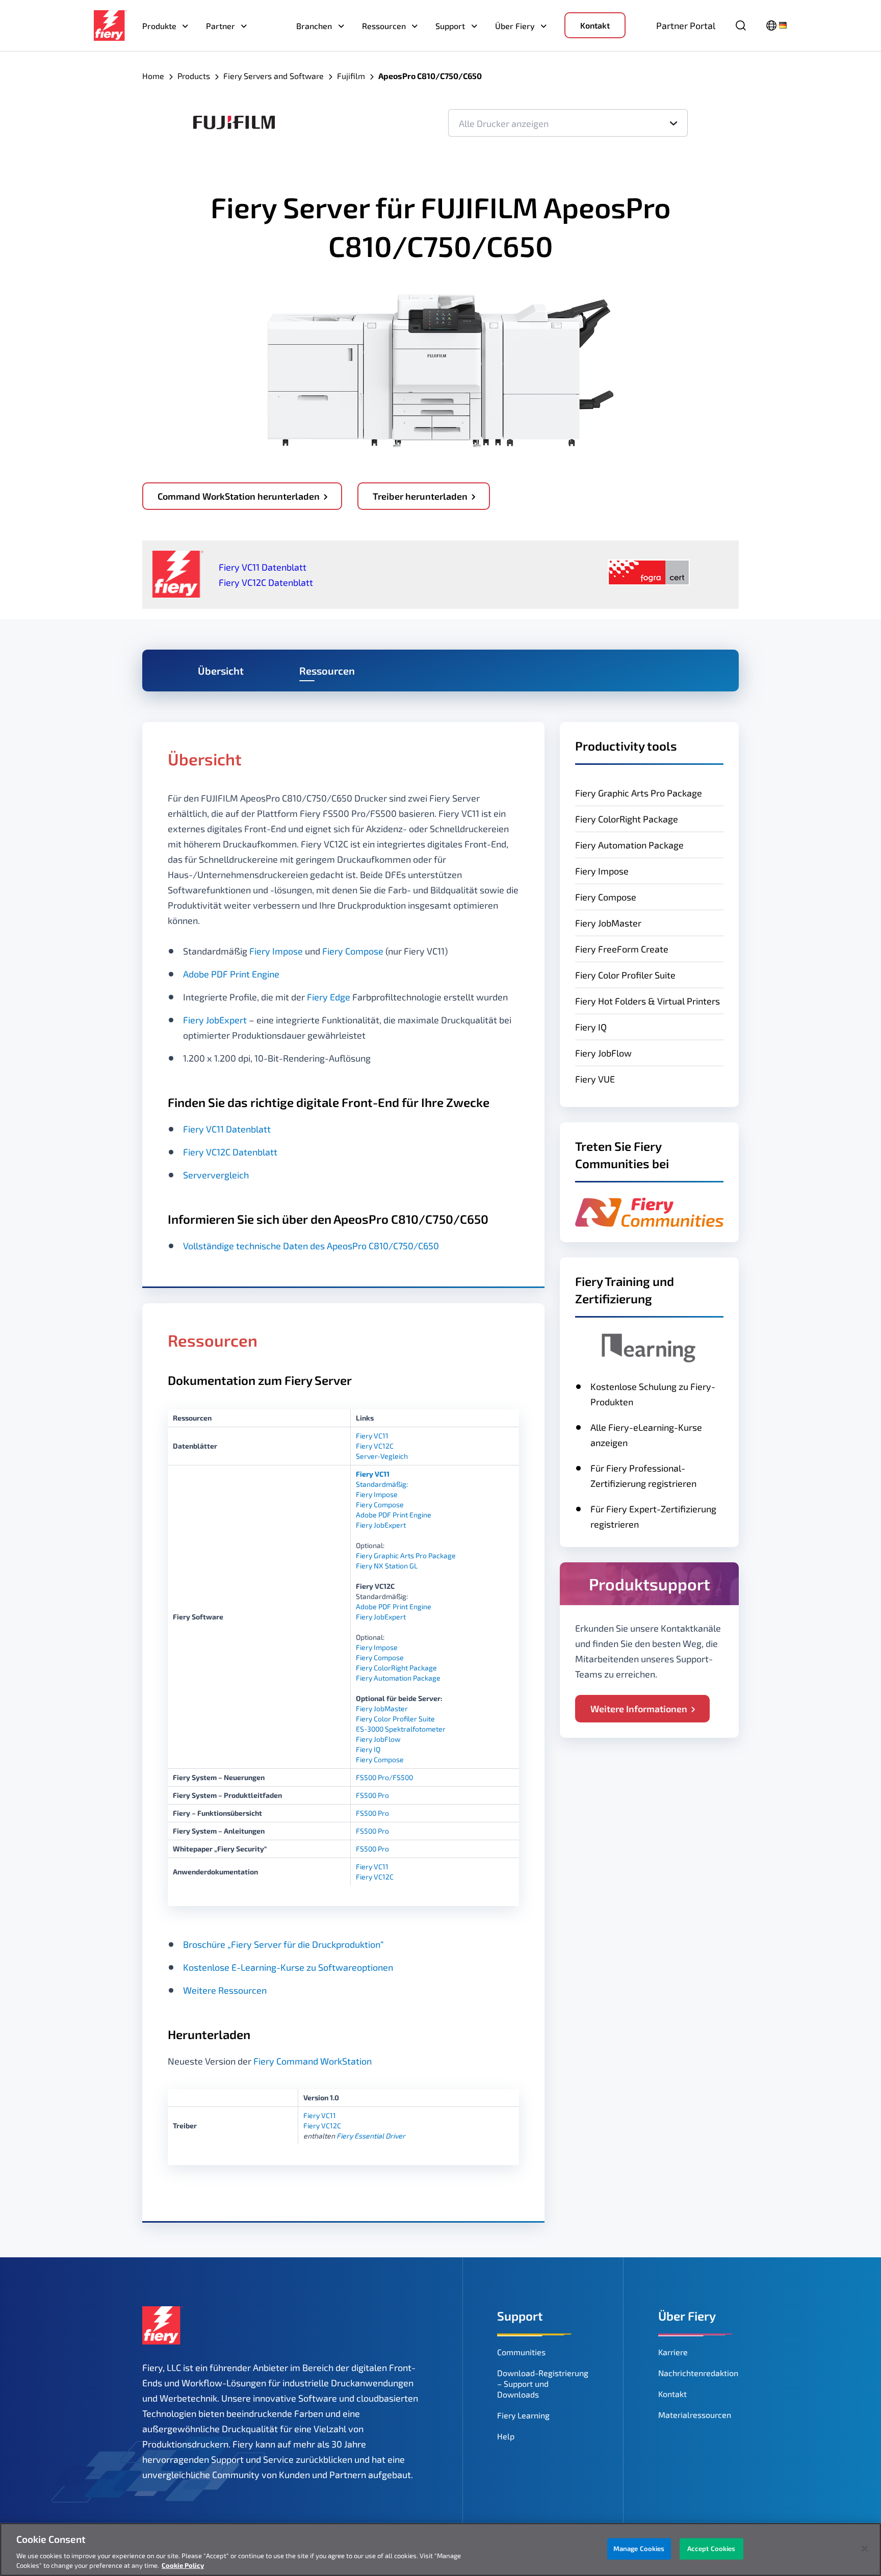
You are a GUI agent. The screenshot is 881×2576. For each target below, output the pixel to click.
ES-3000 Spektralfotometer (401, 1729)
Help (506, 2436)
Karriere (673, 2352)
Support (450, 26)
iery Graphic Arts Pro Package (408, 1555)
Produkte (159, 26)
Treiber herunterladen (420, 496)
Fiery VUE (595, 1079)
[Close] (865, 2549)
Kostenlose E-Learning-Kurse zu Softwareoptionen (288, 1967)
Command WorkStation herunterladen (239, 496)
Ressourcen (384, 26)
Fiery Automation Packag (396, 1678)
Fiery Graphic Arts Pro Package (639, 793)
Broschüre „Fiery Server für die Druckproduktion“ (283, 1944)
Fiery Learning (523, 2415)
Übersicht (221, 671)
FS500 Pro (372, 1795)
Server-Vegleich (382, 1456)
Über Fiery (515, 26)
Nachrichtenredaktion (698, 2373)
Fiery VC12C (375, 1446)
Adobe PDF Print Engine (231, 974)
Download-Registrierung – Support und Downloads (543, 2384)
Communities (521, 2352)
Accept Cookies (711, 2548)
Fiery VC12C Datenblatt (266, 582)
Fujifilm (351, 76)
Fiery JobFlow (603, 1053)
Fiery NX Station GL (387, 1566)
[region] (440, 2549)
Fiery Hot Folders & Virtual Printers (647, 1001)
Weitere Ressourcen (225, 1990)
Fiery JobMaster (608, 923)
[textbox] (568, 123)
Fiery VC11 (372, 1436)
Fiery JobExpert (215, 1020)
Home (153, 76)
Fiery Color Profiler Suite (625, 975)
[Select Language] (777, 25)
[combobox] (568, 123)
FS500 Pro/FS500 (384, 1777)
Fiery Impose (602, 871)
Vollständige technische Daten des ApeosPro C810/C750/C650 (311, 1246)
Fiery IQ (368, 1749)
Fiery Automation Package (629, 845)
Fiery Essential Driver (371, 2136)
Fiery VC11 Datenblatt (263, 567)
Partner (221, 26)
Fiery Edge (329, 997)
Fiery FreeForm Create (622, 949)
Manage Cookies (639, 2548)
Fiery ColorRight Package (627, 819)
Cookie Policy (183, 2565)
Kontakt (595, 25)
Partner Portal (686, 25)
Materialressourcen (695, 2415)
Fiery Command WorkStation (313, 2061)
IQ (601, 1027)
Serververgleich (216, 1175)
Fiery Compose (606, 897)
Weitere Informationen (639, 1709)
